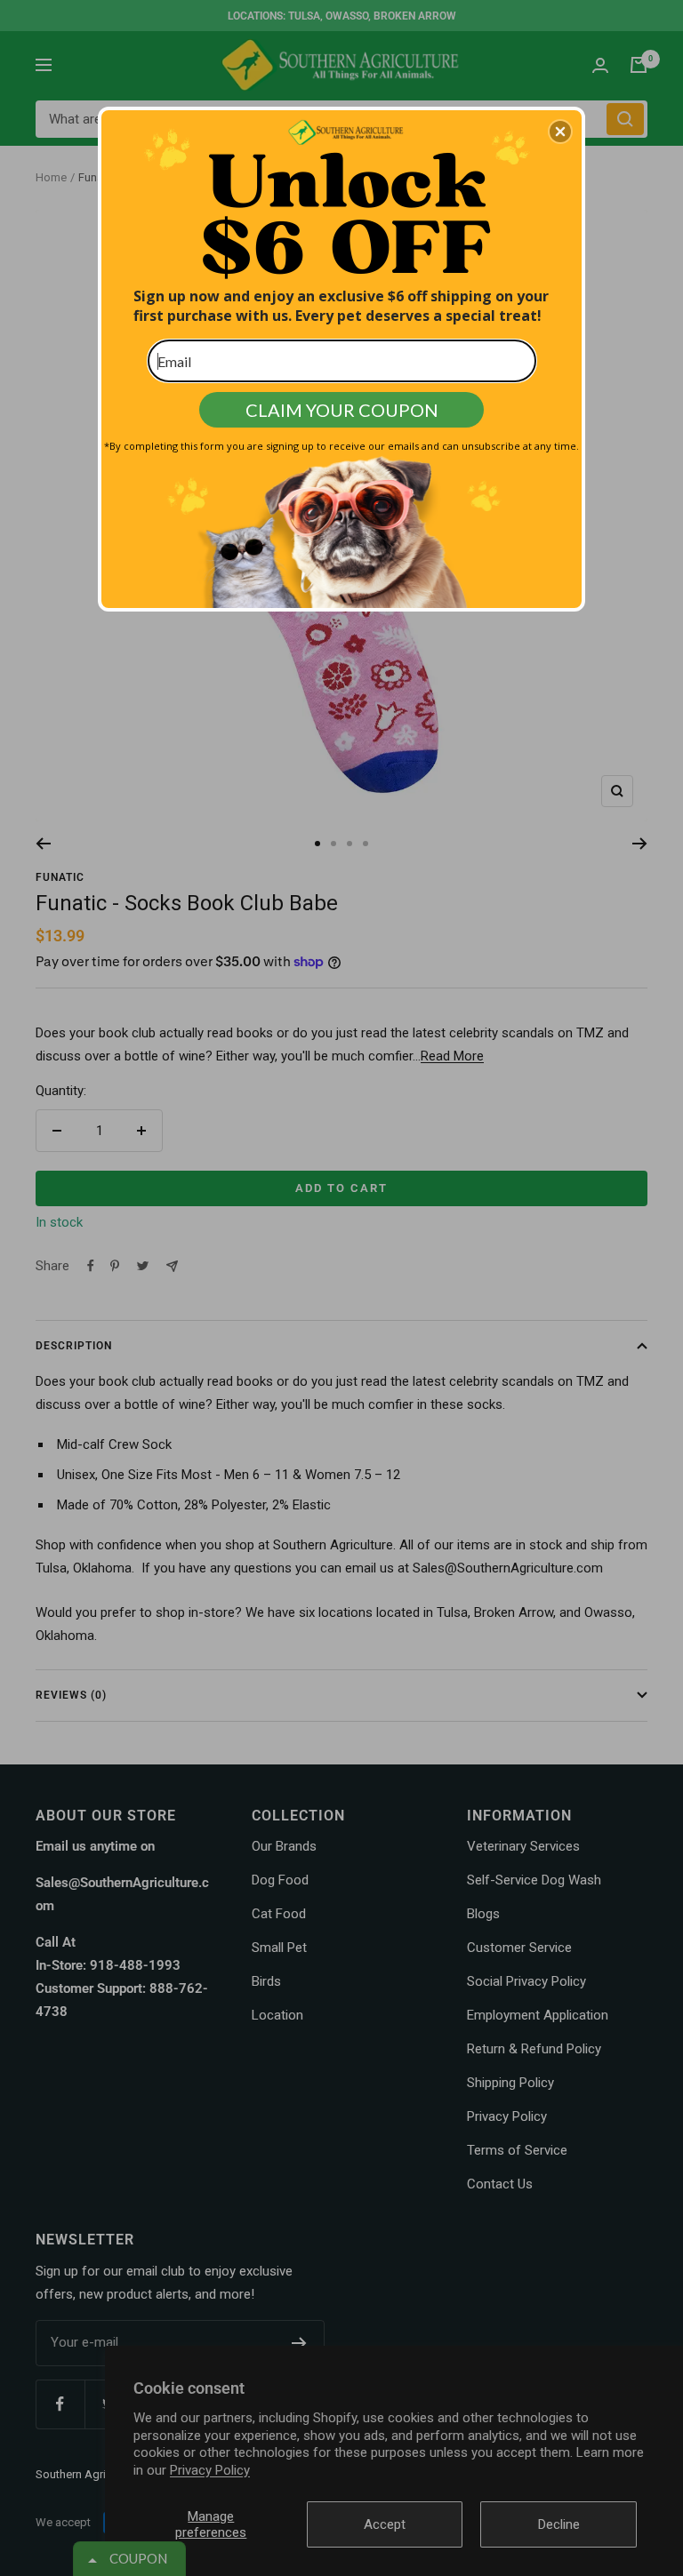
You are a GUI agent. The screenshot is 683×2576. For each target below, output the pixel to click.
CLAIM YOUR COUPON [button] (342, 410)
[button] (560, 132)
